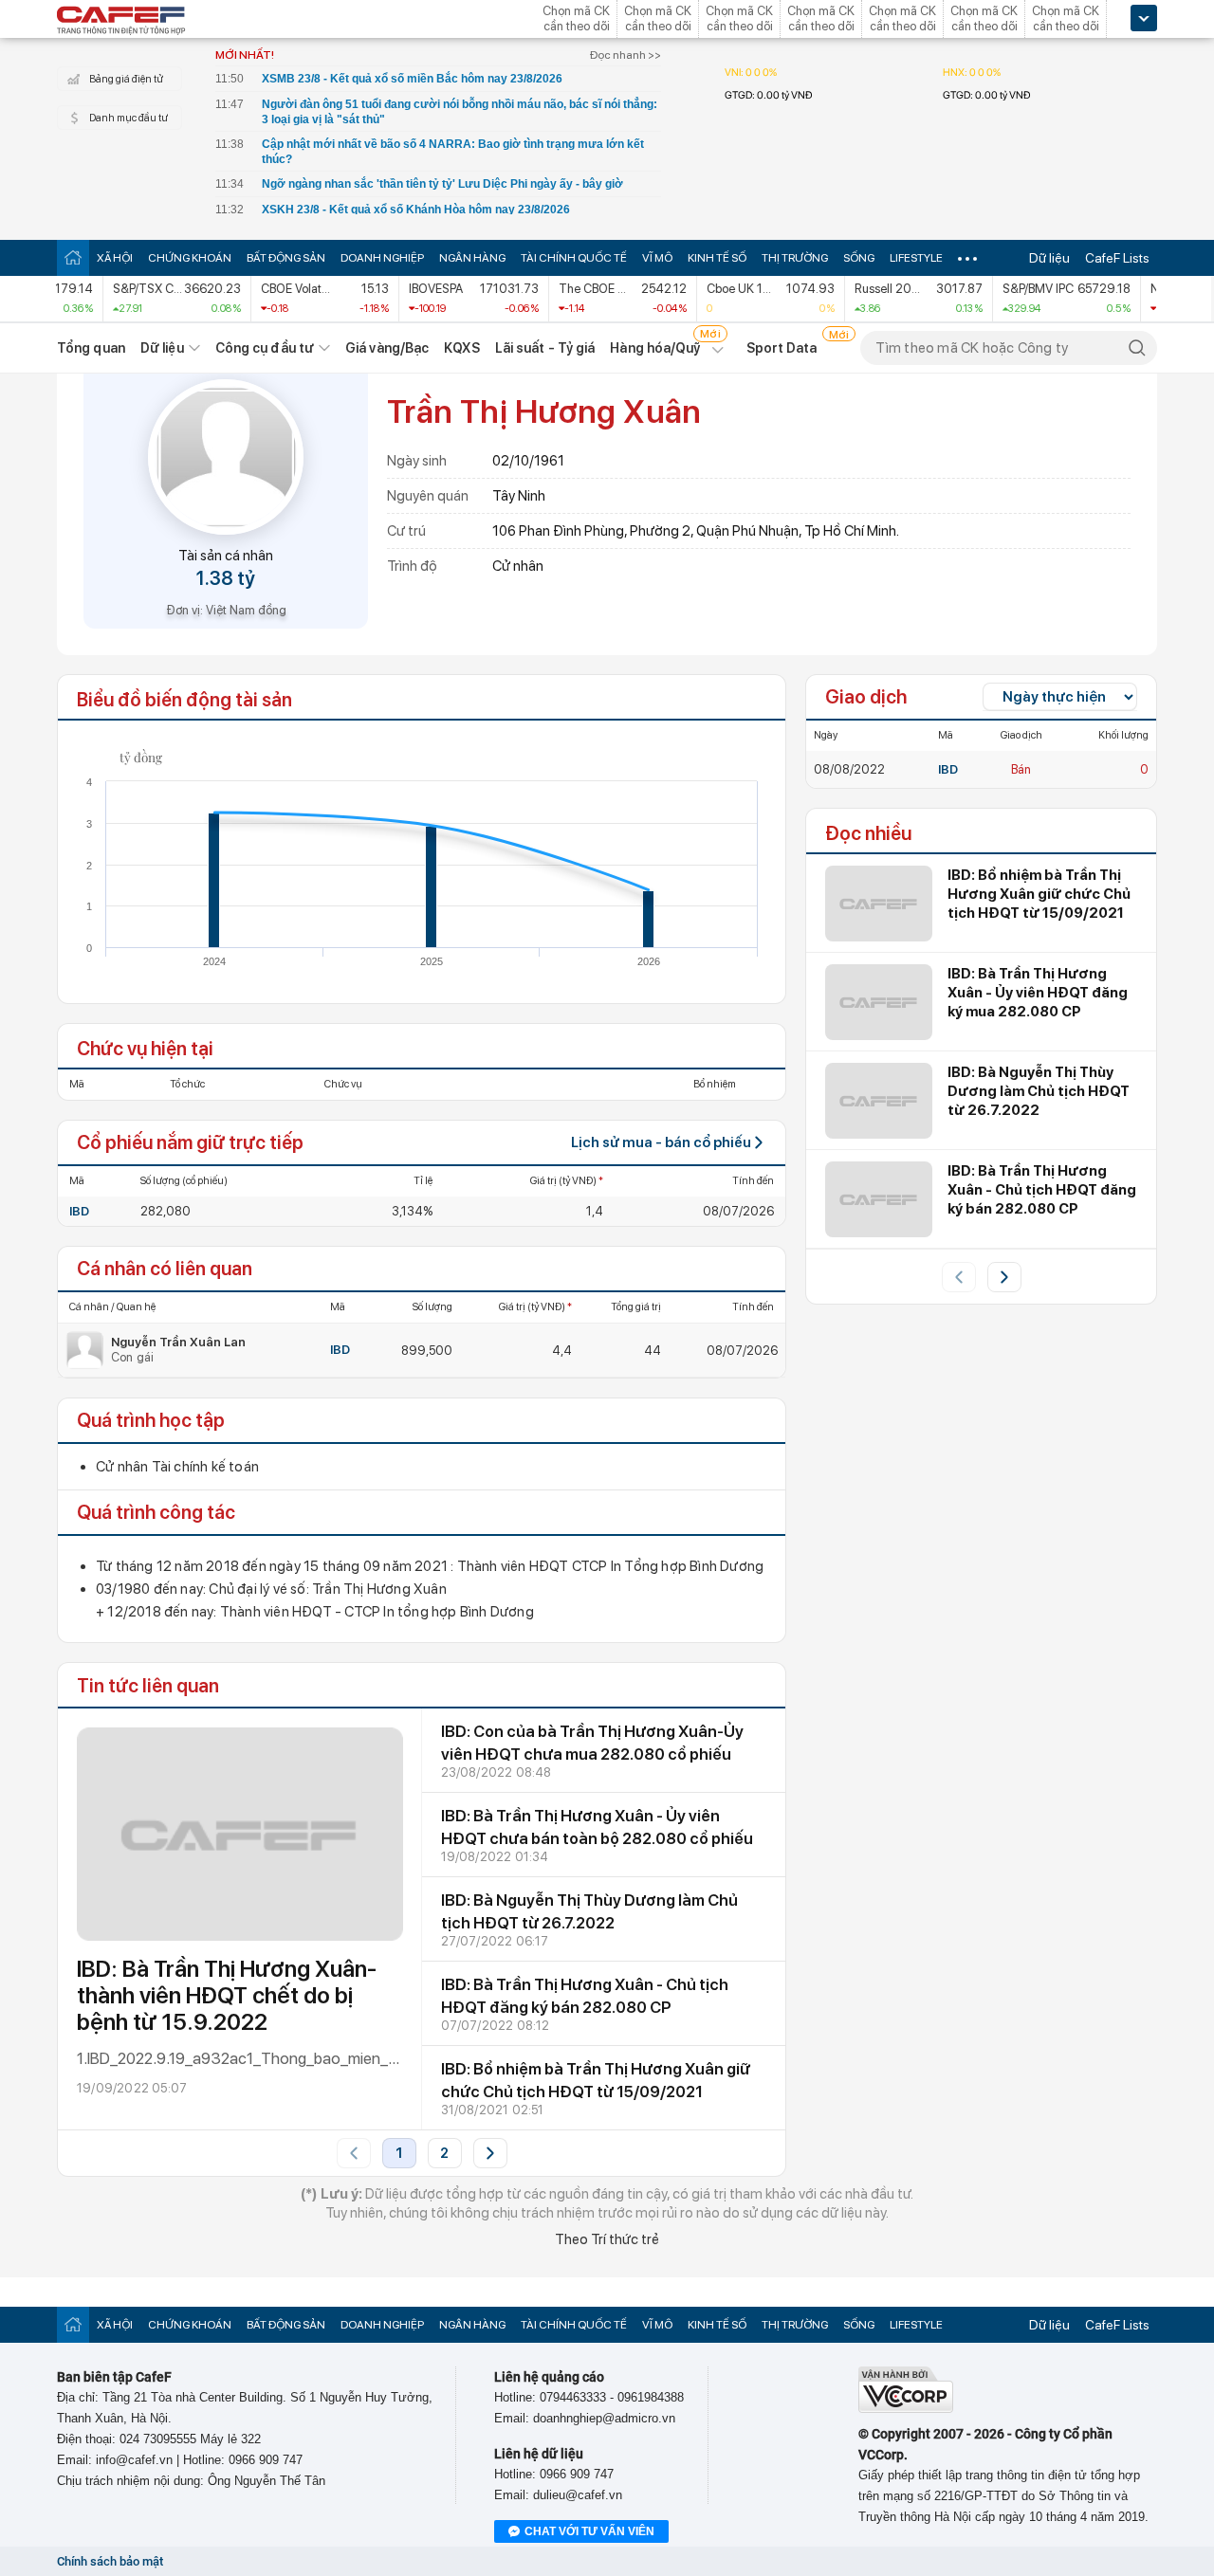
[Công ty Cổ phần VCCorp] (906, 2409)
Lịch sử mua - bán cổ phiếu (661, 1142)
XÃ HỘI (115, 258)
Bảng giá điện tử (126, 79)
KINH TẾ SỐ (717, 258)
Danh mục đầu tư (129, 118)
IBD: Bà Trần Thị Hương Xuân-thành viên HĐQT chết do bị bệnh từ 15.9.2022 (227, 1995)
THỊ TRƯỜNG (795, 258)
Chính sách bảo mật (110, 2561)
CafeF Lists (1117, 258)
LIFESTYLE (916, 258)
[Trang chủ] (73, 257)
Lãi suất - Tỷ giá (545, 348)
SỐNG (859, 258)
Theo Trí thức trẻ (607, 2239)
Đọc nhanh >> (625, 55)
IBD (79, 1211)
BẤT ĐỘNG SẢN (286, 258)
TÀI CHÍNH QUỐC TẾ (574, 258)
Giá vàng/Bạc (387, 348)
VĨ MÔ (657, 258)
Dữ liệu (1049, 258)
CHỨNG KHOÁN (190, 258)
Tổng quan (91, 348)
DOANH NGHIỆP (382, 258)
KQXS (461, 348)
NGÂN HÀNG (472, 258)
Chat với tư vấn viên (589, 2531)
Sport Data (782, 348)
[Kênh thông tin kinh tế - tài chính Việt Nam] (121, 22)
